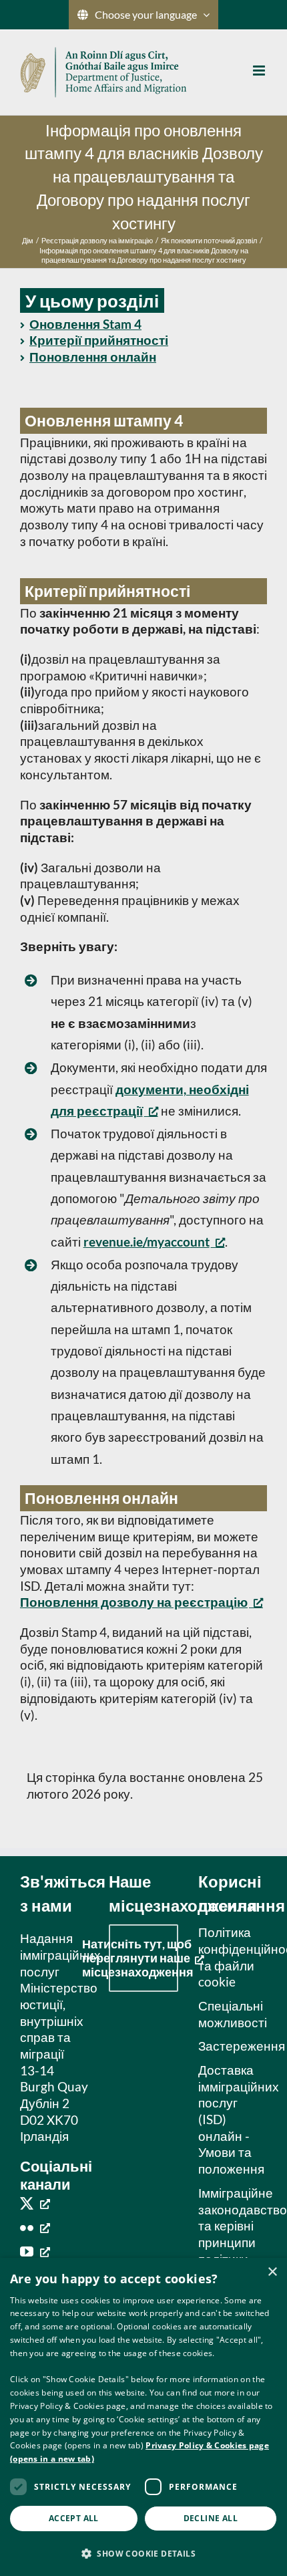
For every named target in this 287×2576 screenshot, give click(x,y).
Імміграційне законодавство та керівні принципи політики (229, 2226)
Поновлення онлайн (93, 357)
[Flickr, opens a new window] (35, 2227)
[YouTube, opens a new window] (35, 2251)
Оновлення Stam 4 (85, 324)
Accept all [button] (74, 2518)
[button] (143, 2553)
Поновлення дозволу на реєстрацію (134, 1602)
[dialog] (143, 2417)
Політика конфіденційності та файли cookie (229, 1957)
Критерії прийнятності (99, 340)
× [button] (272, 2272)
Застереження (229, 2046)
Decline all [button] (211, 2518)
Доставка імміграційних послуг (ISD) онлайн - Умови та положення (229, 2119)
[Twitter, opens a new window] (35, 2203)
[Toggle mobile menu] (260, 71)
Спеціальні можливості (229, 2014)
